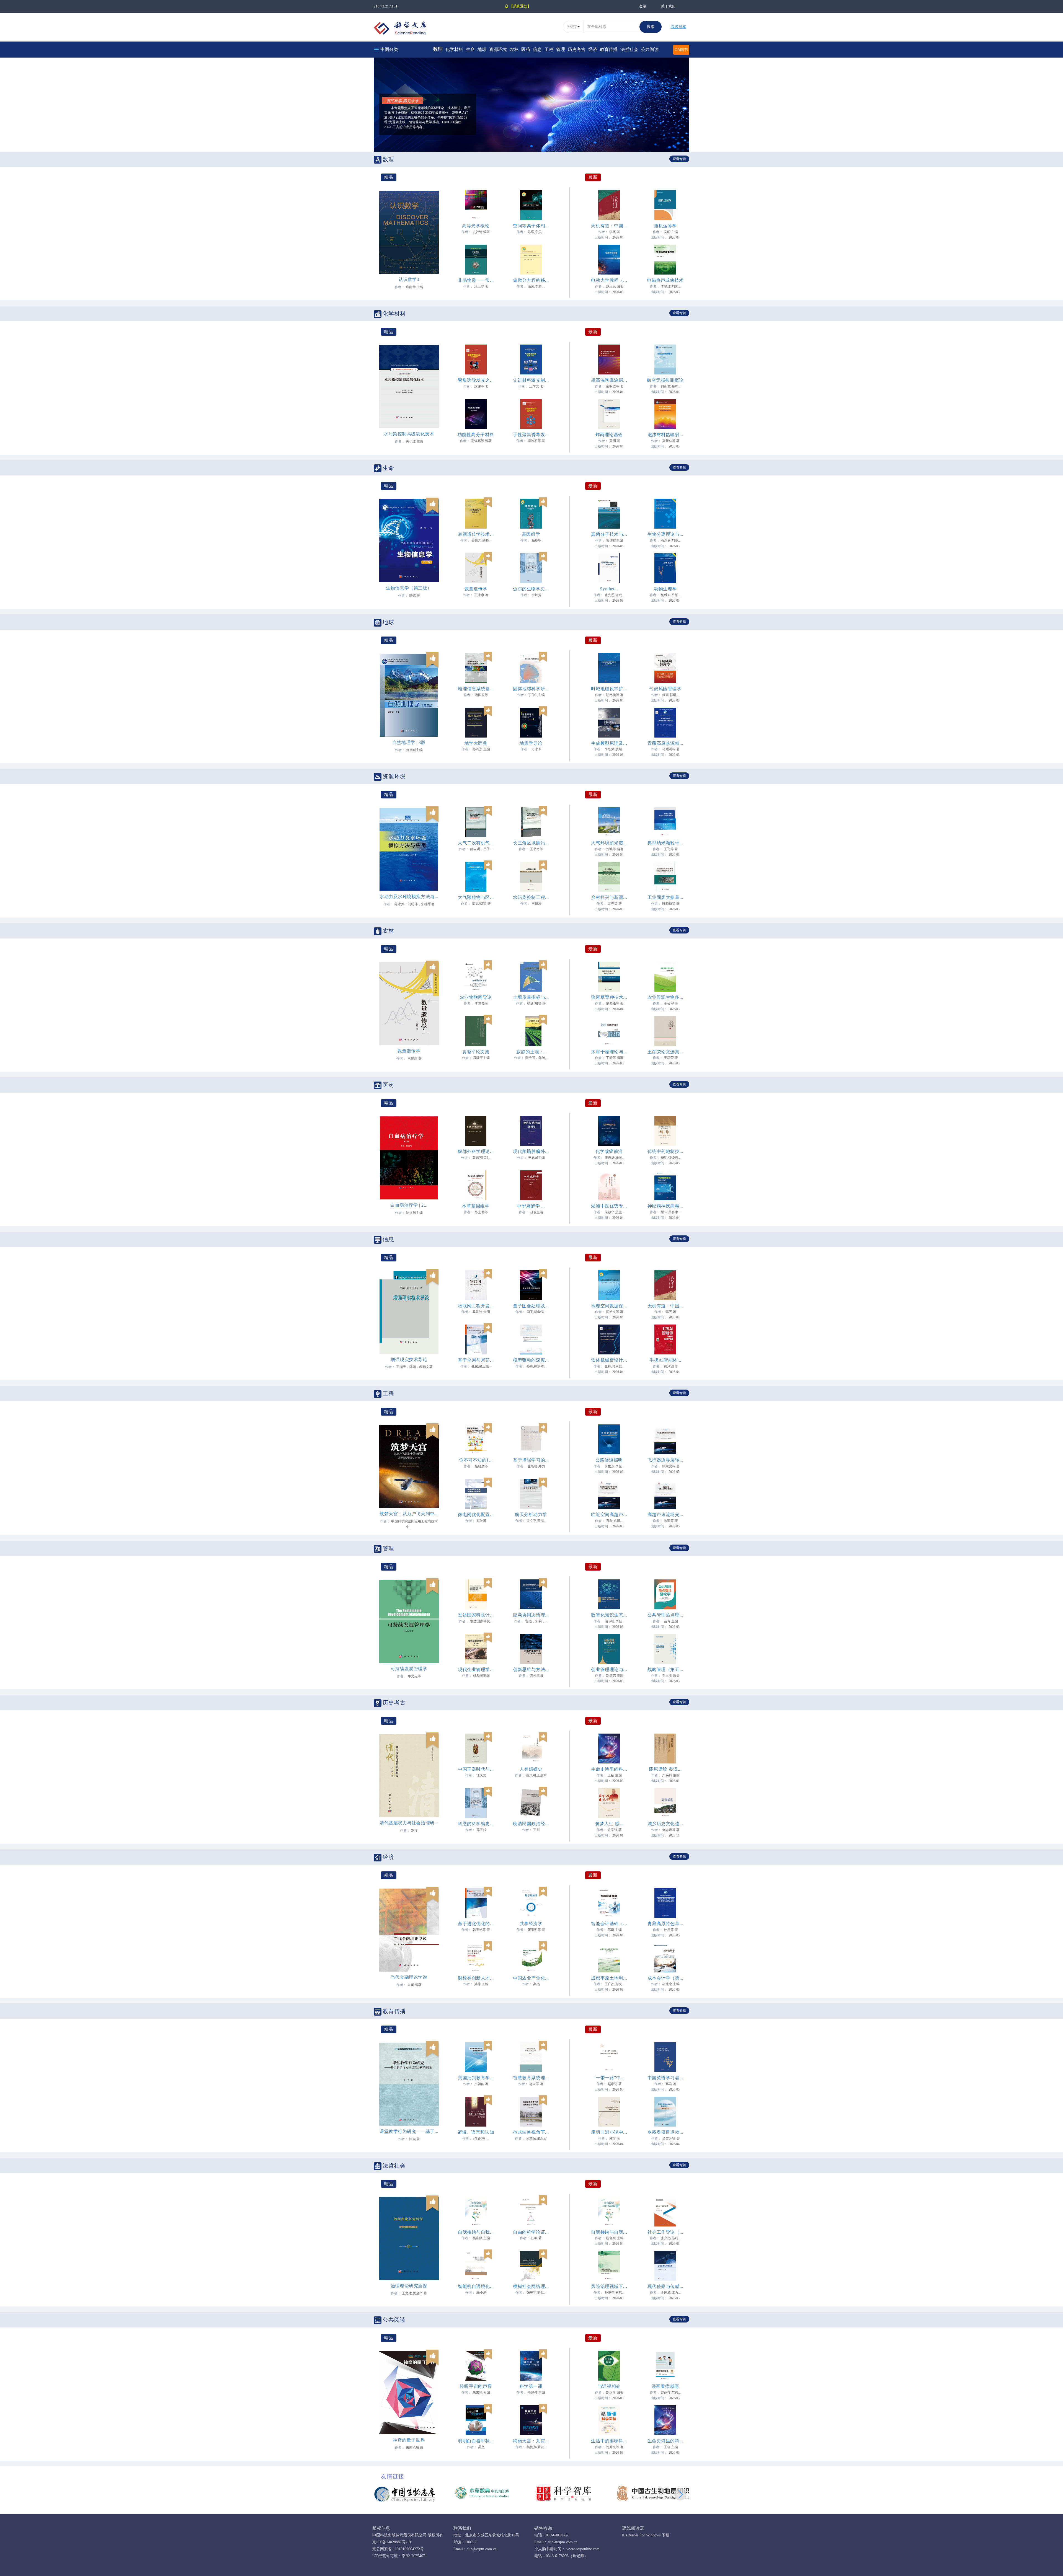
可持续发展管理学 (409, 1669)
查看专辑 (679, 159)
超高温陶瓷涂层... (609, 380)
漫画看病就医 (665, 2386)
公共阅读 (650, 49)
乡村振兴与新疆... (609, 897)
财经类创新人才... (476, 1978)
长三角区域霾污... (531, 843)
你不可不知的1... (476, 1460)
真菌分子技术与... (609, 534)
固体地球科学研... (531, 689)
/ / (402, 87)
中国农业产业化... (531, 1978)
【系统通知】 (520, 6)
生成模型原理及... (609, 743)
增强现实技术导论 (409, 1360)
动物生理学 (665, 589)
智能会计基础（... (609, 1924)
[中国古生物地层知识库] (656, 2493)
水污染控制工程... (531, 897)
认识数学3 (409, 279)
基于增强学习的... (531, 1460)
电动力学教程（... (609, 280)
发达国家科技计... (476, 1615)
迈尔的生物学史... (531, 589)
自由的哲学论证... (531, 2232)
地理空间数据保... (609, 1306)
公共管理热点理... (665, 1615)
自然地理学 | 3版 (409, 742)
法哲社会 (629, 49)
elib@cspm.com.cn (482, 2549)
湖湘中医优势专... (609, 1206)
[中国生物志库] (405, 2494)
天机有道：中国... (609, 226)
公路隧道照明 (609, 1460)
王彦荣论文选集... (665, 1052)
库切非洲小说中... (609, 2132)
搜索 (651, 27)
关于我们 (668, 6)
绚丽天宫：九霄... (531, 2441)
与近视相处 (609, 2386)
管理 (561, 49)
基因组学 (531, 534)
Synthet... (609, 589)
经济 (593, 49)
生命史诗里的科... (609, 1769)
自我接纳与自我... (476, 2232)
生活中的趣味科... (609, 2441)
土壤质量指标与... (531, 997)
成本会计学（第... (665, 1978)
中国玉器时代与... (476, 1769)
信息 (537, 49)
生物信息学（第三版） (409, 588)
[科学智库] (563, 2493)
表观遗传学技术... (476, 534)
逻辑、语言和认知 (476, 2132)
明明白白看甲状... (476, 2441)
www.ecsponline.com (582, 2549)
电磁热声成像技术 (665, 280)
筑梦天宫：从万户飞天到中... (409, 1514)
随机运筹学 (665, 226)
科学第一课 (531, 2386)
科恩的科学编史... (476, 1824)
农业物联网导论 (476, 997)
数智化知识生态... (609, 1615)
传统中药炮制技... (665, 1151)
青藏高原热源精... (665, 743)
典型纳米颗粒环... (665, 843)
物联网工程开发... (476, 1306)
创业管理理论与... (609, 1670)
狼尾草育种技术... (609, 997)
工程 (549, 49)
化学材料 (454, 49)
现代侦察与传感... (665, 2286)
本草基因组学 (476, 1206)
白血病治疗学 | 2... (409, 1205)
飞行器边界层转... (665, 1460)
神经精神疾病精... (665, 1206)
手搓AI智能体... (665, 1360)
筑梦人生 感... (609, 1824)
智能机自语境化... (476, 2286)
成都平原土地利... (609, 1978)
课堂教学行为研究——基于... (409, 2131)
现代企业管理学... (476, 1670)
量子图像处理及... (531, 1306)
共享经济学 (531, 1924)
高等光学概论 (476, 226)
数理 (438, 49)
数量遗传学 (476, 589)
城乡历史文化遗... (665, 1824)
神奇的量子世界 (409, 2440)
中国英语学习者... (665, 2078)
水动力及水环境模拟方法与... (409, 897)
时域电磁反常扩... (609, 689)
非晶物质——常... (476, 280)
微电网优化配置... (476, 1515)
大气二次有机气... (476, 843)
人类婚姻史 (531, 1769)
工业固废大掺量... (665, 897)
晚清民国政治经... (531, 1824)
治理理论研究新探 (409, 2286)
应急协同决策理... (531, 1615)
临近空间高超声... (609, 1515)
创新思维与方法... (531, 1670)
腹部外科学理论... (476, 1151)
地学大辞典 (476, 743)
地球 (482, 49)
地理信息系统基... (476, 689)
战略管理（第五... (665, 1670)
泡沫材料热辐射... (665, 435)
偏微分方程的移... (531, 280)
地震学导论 (531, 743)
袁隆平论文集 (476, 1052)
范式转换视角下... (531, 2132)
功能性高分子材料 (476, 435)
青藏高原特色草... (665, 1924)
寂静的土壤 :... (531, 1052)
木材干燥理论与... (609, 1052)
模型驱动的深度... (531, 1360)
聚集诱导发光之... (476, 380)
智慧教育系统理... (531, 2078)
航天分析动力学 (531, 1515)
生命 (470, 49)
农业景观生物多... (665, 997)
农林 (514, 49)
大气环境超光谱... (609, 843)
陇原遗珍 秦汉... (665, 1769)
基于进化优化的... (476, 1924)
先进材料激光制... (531, 380)
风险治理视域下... (609, 2286)
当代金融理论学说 (409, 1977)
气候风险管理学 (665, 689)
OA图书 (681, 50)
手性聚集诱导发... (531, 435)
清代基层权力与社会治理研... (409, 1823)
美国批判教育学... (476, 2078)
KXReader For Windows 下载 (646, 2535)
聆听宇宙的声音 (476, 2386)
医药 (526, 49)
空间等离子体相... (531, 226)
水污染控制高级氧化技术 (409, 434)
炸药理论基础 (609, 435)
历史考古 (577, 49)
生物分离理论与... (665, 534)
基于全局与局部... (476, 1360)
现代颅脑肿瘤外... (531, 1151)
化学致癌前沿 (609, 1151)
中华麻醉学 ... (531, 1206)
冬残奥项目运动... (665, 2132)
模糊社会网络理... (531, 2286)
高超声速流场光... (665, 1515)
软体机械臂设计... (609, 1360)
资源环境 (498, 49)
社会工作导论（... (665, 2232)
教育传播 (609, 49)
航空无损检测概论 (665, 380)
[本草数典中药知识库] (484, 2493)
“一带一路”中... (609, 2078)
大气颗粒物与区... (476, 897)
